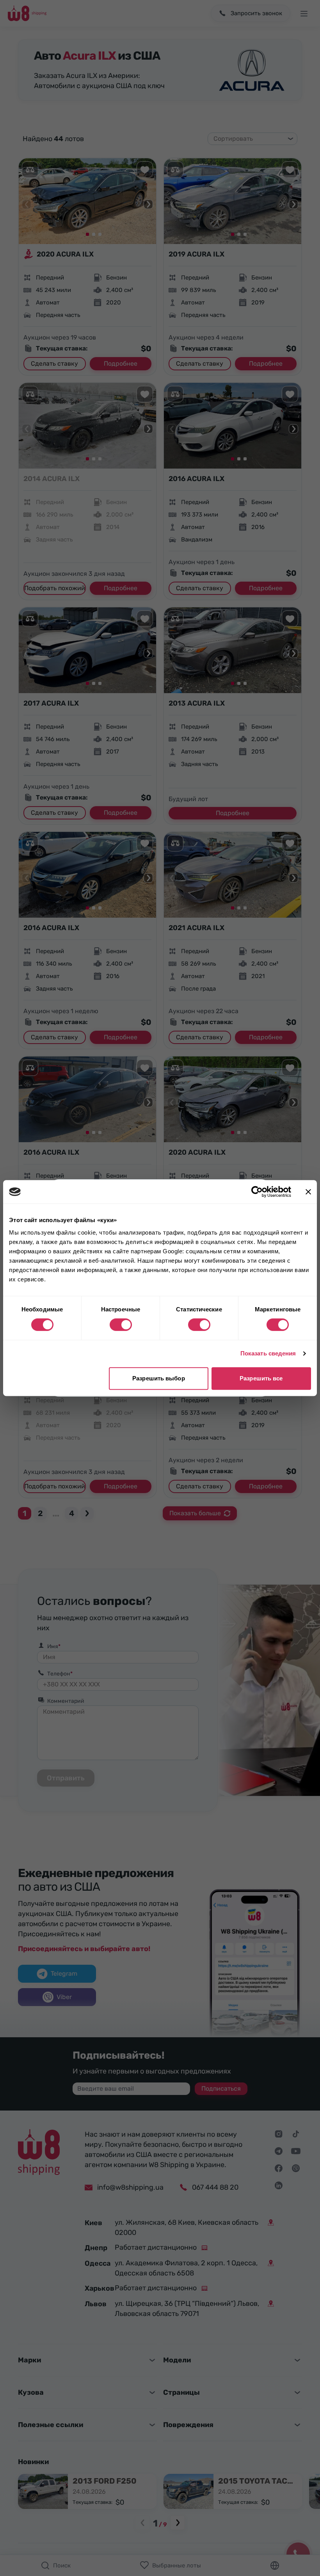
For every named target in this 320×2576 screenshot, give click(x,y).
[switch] (121, 1325)
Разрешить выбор (159, 1378)
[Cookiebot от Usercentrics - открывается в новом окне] (257, 1192)
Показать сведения (268, 1353)
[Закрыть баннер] (308, 1192)
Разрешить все (261, 1378)
